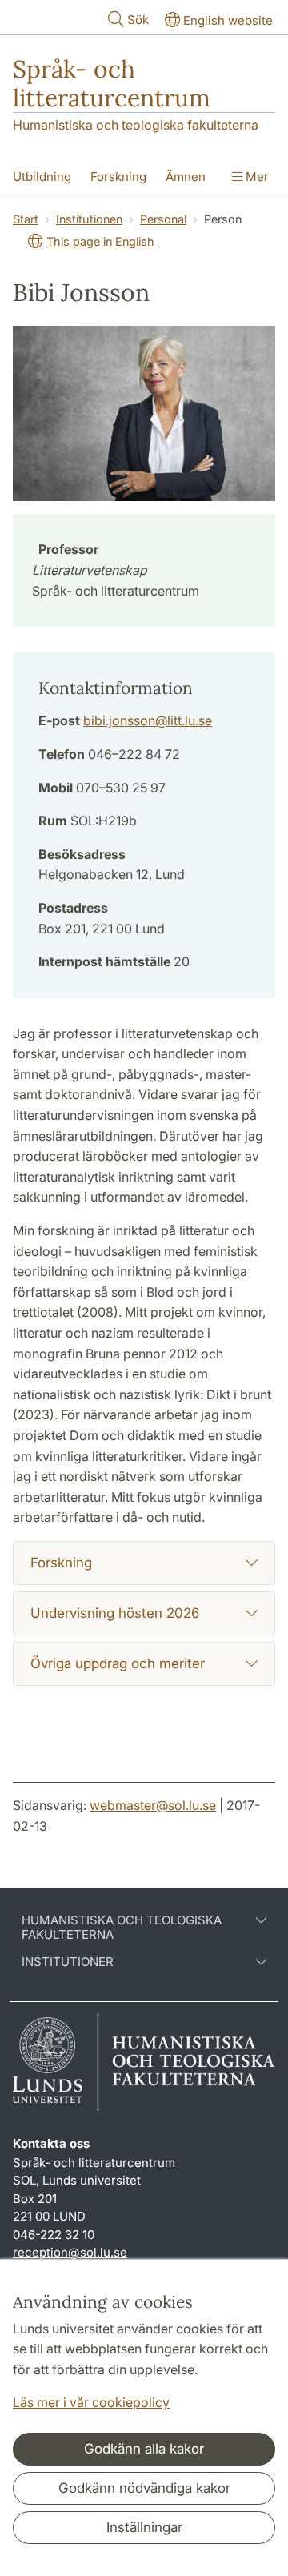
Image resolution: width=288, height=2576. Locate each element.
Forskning (118, 177)
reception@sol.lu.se (70, 2252)
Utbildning (42, 177)
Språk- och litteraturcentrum (112, 83)
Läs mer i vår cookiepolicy (91, 2402)
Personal (163, 219)
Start (26, 219)
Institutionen (89, 219)
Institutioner (68, 1962)
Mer (256, 177)
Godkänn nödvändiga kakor (144, 2488)
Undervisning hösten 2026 (115, 1613)
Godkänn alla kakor (144, 2449)
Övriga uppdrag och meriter (118, 1663)
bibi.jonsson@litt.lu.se (148, 720)
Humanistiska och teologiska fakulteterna (136, 125)
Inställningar (144, 2527)
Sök (138, 20)
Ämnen (186, 177)
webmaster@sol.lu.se (153, 1805)
